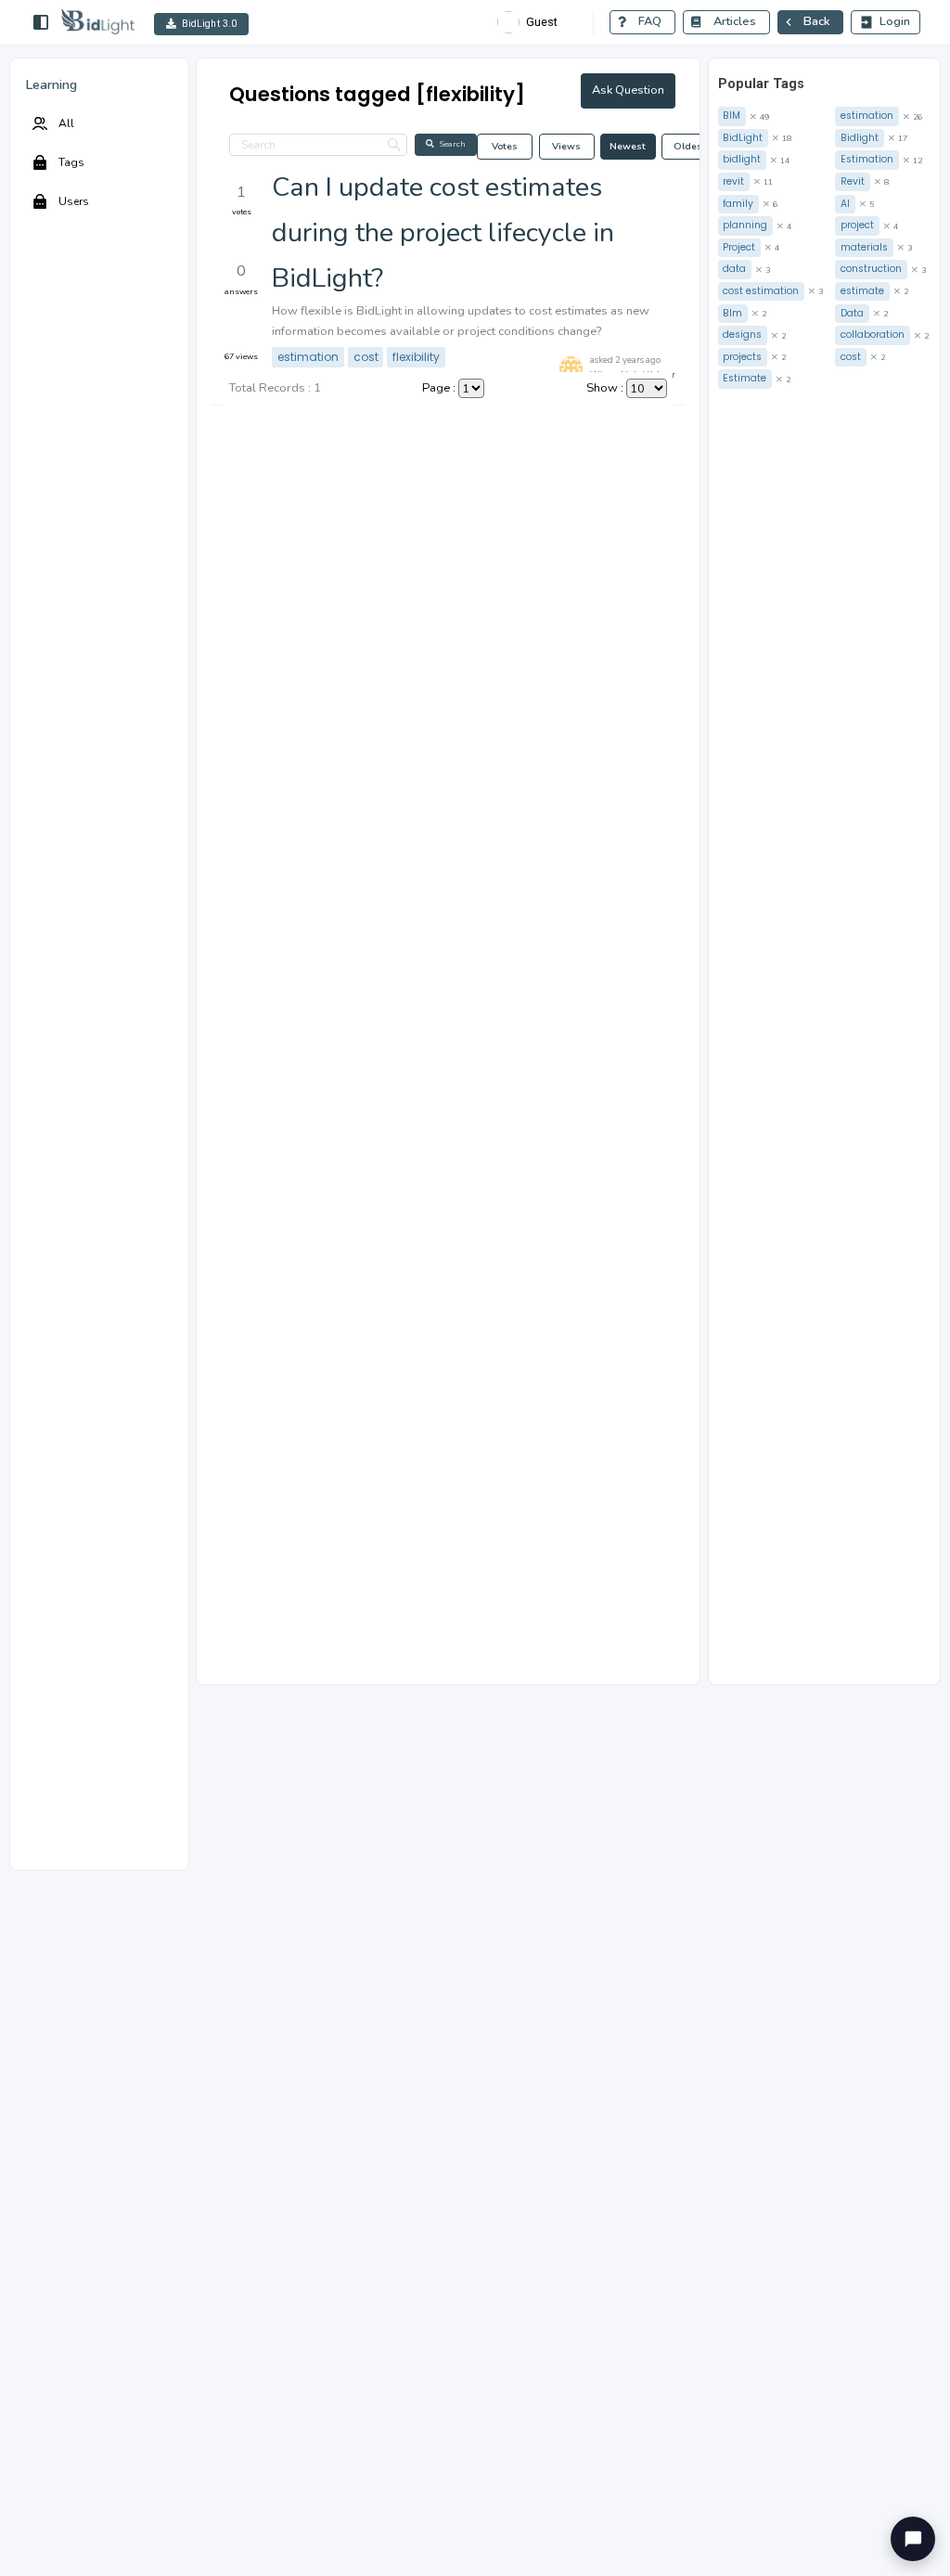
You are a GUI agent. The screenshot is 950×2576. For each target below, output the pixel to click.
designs (742, 335)
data (734, 269)
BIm (732, 313)
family (738, 204)
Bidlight (860, 138)
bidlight (742, 159)
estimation (308, 357)
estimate (862, 291)
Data (852, 313)
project (857, 225)
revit (733, 181)
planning (745, 225)
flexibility (416, 357)
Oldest (690, 146)
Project (739, 247)
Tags (71, 162)
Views (566, 146)
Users (74, 201)
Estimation (867, 159)
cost (366, 357)
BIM (732, 116)
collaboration (873, 335)
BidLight (743, 138)
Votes (505, 146)
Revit (853, 181)
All (66, 123)
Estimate (745, 378)
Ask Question (628, 90)
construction (871, 269)
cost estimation (761, 291)
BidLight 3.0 (209, 24)
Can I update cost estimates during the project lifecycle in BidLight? (443, 232)
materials (864, 247)
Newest (628, 146)
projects (742, 357)
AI (845, 204)
